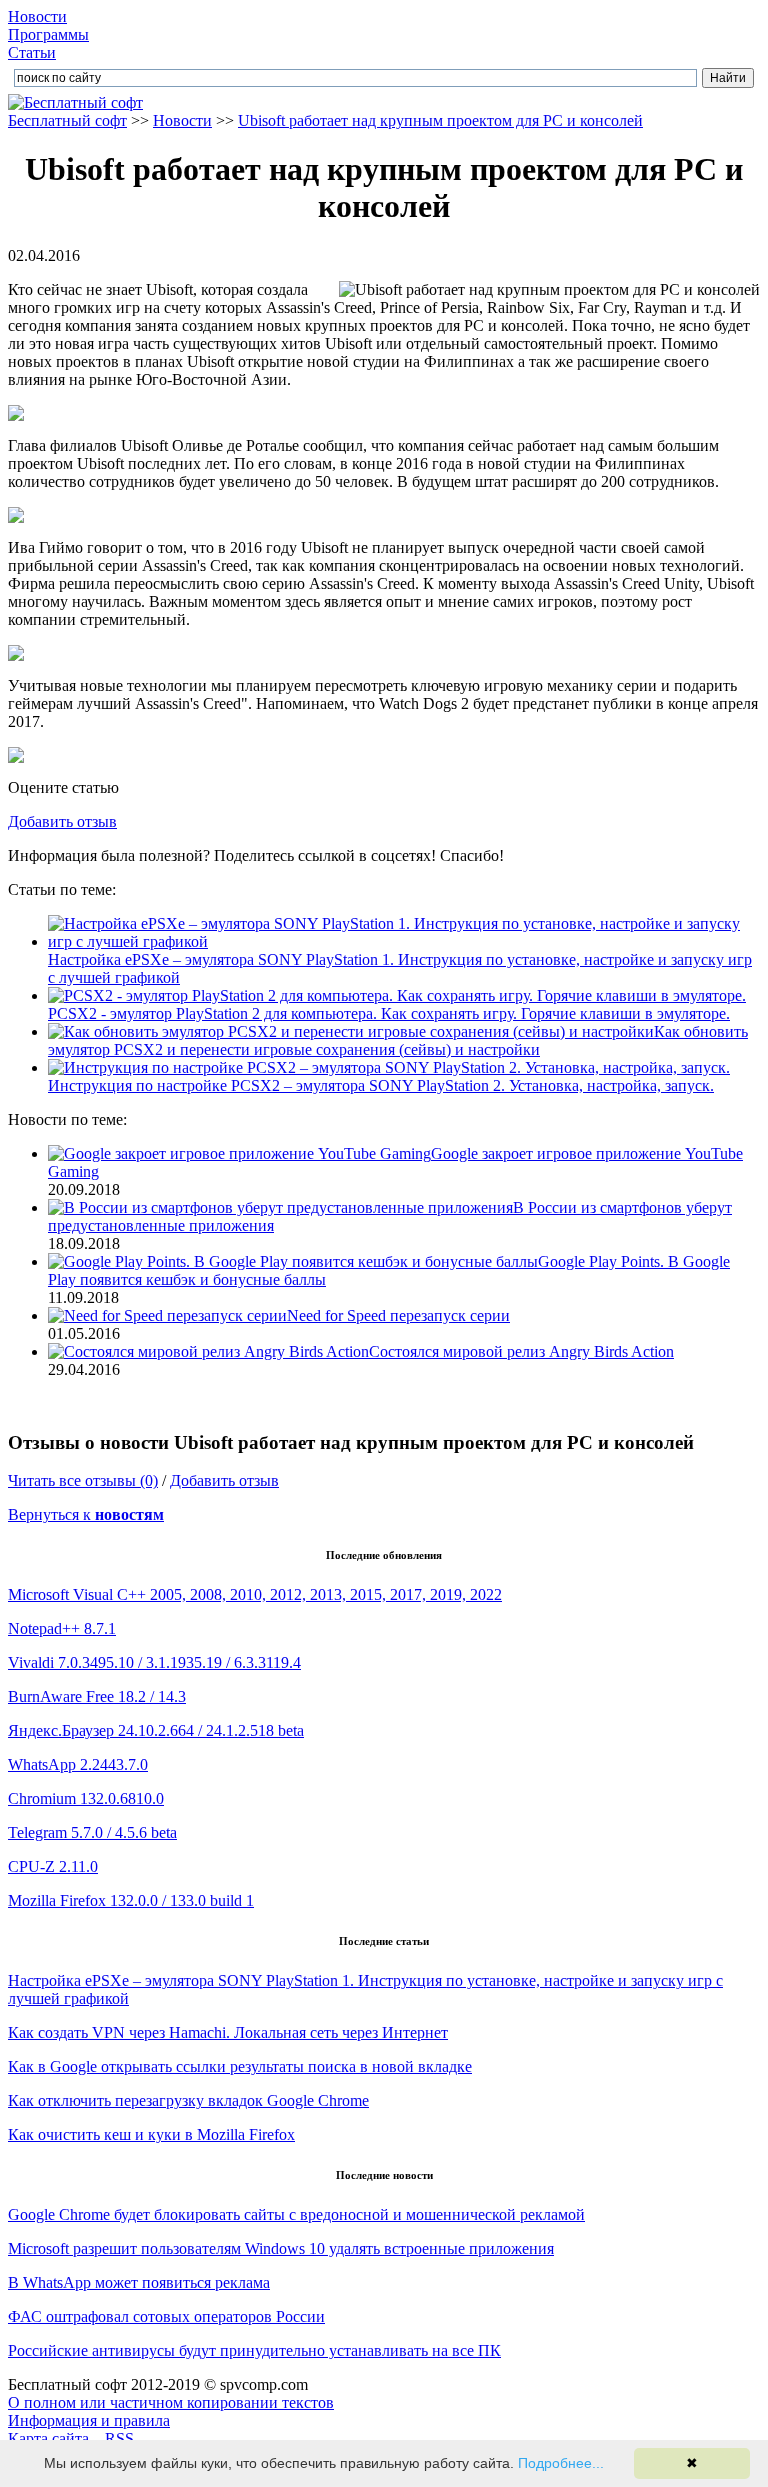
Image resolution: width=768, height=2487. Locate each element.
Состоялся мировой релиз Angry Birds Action (521, 1351)
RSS (119, 2438)
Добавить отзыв (62, 821)
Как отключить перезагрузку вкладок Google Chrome (188, 2100)
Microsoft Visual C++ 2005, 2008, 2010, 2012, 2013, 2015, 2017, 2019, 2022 (255, 1594)
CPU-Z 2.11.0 (53, 1866)
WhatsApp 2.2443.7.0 (78, 1764)
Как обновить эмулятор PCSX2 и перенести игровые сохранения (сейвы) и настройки (398, 1040)
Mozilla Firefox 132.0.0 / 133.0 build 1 (131, 1900)
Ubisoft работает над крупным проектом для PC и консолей (440, 120)
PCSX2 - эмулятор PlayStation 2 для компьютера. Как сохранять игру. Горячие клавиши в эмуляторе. (389, 1013)
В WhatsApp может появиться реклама (139, 2282)
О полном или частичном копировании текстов (171, 2402)
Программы (48, 34)
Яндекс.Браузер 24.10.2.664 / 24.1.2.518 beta (156, 1730)
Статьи (32, 52)
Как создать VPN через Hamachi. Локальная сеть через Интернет (228, 2032)
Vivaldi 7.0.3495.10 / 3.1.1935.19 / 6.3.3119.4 (154, 1662)
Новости (37, 16)
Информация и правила (89, 2420)
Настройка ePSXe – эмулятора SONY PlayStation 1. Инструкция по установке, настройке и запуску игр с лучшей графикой (400, 968)
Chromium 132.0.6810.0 (86, 1798)
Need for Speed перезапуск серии (398, 1315)
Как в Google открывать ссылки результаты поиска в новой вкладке (240, 2066)
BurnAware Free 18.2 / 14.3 (97, 1696)
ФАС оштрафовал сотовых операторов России (166, 2316)
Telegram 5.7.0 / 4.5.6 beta (92, 1832)
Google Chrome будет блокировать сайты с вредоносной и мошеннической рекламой (296, 2214)
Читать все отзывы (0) (83, 1480)
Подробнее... (561, 2463)
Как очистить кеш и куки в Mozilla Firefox (151, 2134)
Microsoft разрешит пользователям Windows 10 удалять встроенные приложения (281, 2248)
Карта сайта (48, 2438)
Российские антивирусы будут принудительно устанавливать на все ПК (254, 2350)
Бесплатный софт (67, 120)
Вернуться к (86, 1514)
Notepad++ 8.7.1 (62, 1628)
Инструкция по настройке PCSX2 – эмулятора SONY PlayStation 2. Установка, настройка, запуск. (381, 1085)
